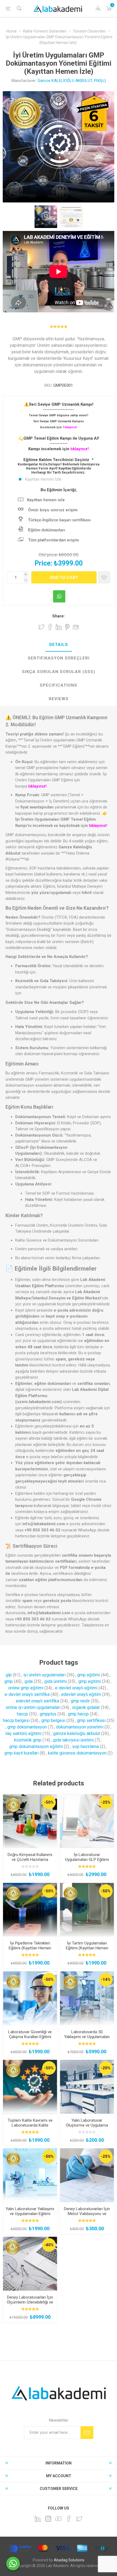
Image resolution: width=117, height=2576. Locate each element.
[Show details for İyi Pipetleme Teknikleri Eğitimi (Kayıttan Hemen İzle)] (30, 1910)
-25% (106, 1802)
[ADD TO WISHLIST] (104, 577)
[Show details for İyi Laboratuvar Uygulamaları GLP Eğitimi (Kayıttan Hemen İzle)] (87, 1821)
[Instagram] (48, 2519)
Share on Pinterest (67, 627)
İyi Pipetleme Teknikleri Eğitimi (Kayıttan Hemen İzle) (30, 1948)
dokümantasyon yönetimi (80, 1727)
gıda (29, 1681)
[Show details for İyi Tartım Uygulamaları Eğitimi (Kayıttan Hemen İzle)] (87, 1910)
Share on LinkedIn (59, 627)
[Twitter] (79, 2519)
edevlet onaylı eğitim (81, 1694)
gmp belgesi (53, 1720)
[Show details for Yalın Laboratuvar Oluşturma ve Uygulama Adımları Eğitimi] (87, 2087)
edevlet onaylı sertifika (37, 1701)
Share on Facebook (50, 627)
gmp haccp (78, 1714)
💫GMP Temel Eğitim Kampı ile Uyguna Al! (59, 438)
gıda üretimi (56, 1681)
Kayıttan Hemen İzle (43, 479)
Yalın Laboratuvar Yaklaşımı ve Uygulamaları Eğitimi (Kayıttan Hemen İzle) (30, 2214)
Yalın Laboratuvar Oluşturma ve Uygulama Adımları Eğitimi (87, 2125)
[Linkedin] (38, 2519)
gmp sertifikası (91, 1720)
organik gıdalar (86, 1707)
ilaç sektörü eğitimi (23, 1733)
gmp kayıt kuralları (21, 1753)
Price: (43, 563)
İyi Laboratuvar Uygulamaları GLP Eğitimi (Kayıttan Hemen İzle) (87, 1860)
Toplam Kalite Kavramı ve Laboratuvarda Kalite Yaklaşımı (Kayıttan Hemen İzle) (30, 2128)
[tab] (59, 645)
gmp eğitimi (89, 1675)
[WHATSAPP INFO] (59, 596)
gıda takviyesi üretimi (73, 1740)
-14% (106, 1979)
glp (9, 1675)
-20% (106, 2068)
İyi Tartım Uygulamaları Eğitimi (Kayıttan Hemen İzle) (87, 1948)
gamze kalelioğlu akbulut (77, 1733)
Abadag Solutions (69, 2560)
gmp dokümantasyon (27, 1727)
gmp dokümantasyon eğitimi (36, 1747)
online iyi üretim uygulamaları (33, 1707)
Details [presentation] (59, 645)
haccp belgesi (16, 1720)
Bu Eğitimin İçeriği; (59, 490)
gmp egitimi (90, 1681)
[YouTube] (59, 2519)
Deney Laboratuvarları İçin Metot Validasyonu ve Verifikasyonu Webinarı (87, 2214)
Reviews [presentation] (59, 699)
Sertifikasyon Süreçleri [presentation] (59, 658)
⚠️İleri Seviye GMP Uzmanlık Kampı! (59, 404)
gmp (9, 1681)
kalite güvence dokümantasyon (77, 1753)
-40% (49, 2245)
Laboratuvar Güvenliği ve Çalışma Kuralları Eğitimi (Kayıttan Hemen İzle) (30, 2037)
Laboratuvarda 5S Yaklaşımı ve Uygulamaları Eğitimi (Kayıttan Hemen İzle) (87, 2039)
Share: (59, 616)
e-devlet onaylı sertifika (27, 1694)
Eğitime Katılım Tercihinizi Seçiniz (57, 460)
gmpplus (48, 1714)
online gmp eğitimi (26, 1688)
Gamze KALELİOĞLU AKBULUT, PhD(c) (72, 81)
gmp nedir (80, 1701)
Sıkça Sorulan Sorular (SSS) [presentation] (59, 672)
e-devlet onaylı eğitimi (76, 1688)
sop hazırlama (85, 1747)
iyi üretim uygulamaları (44, 1675)
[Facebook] (69, 2519)
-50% (49, 1802)
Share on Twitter (41, 627)
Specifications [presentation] (59, 685)
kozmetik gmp (28, 1740)
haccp (22, 1714)
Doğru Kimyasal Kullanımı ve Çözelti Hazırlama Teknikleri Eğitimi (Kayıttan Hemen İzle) (30, 1862)
